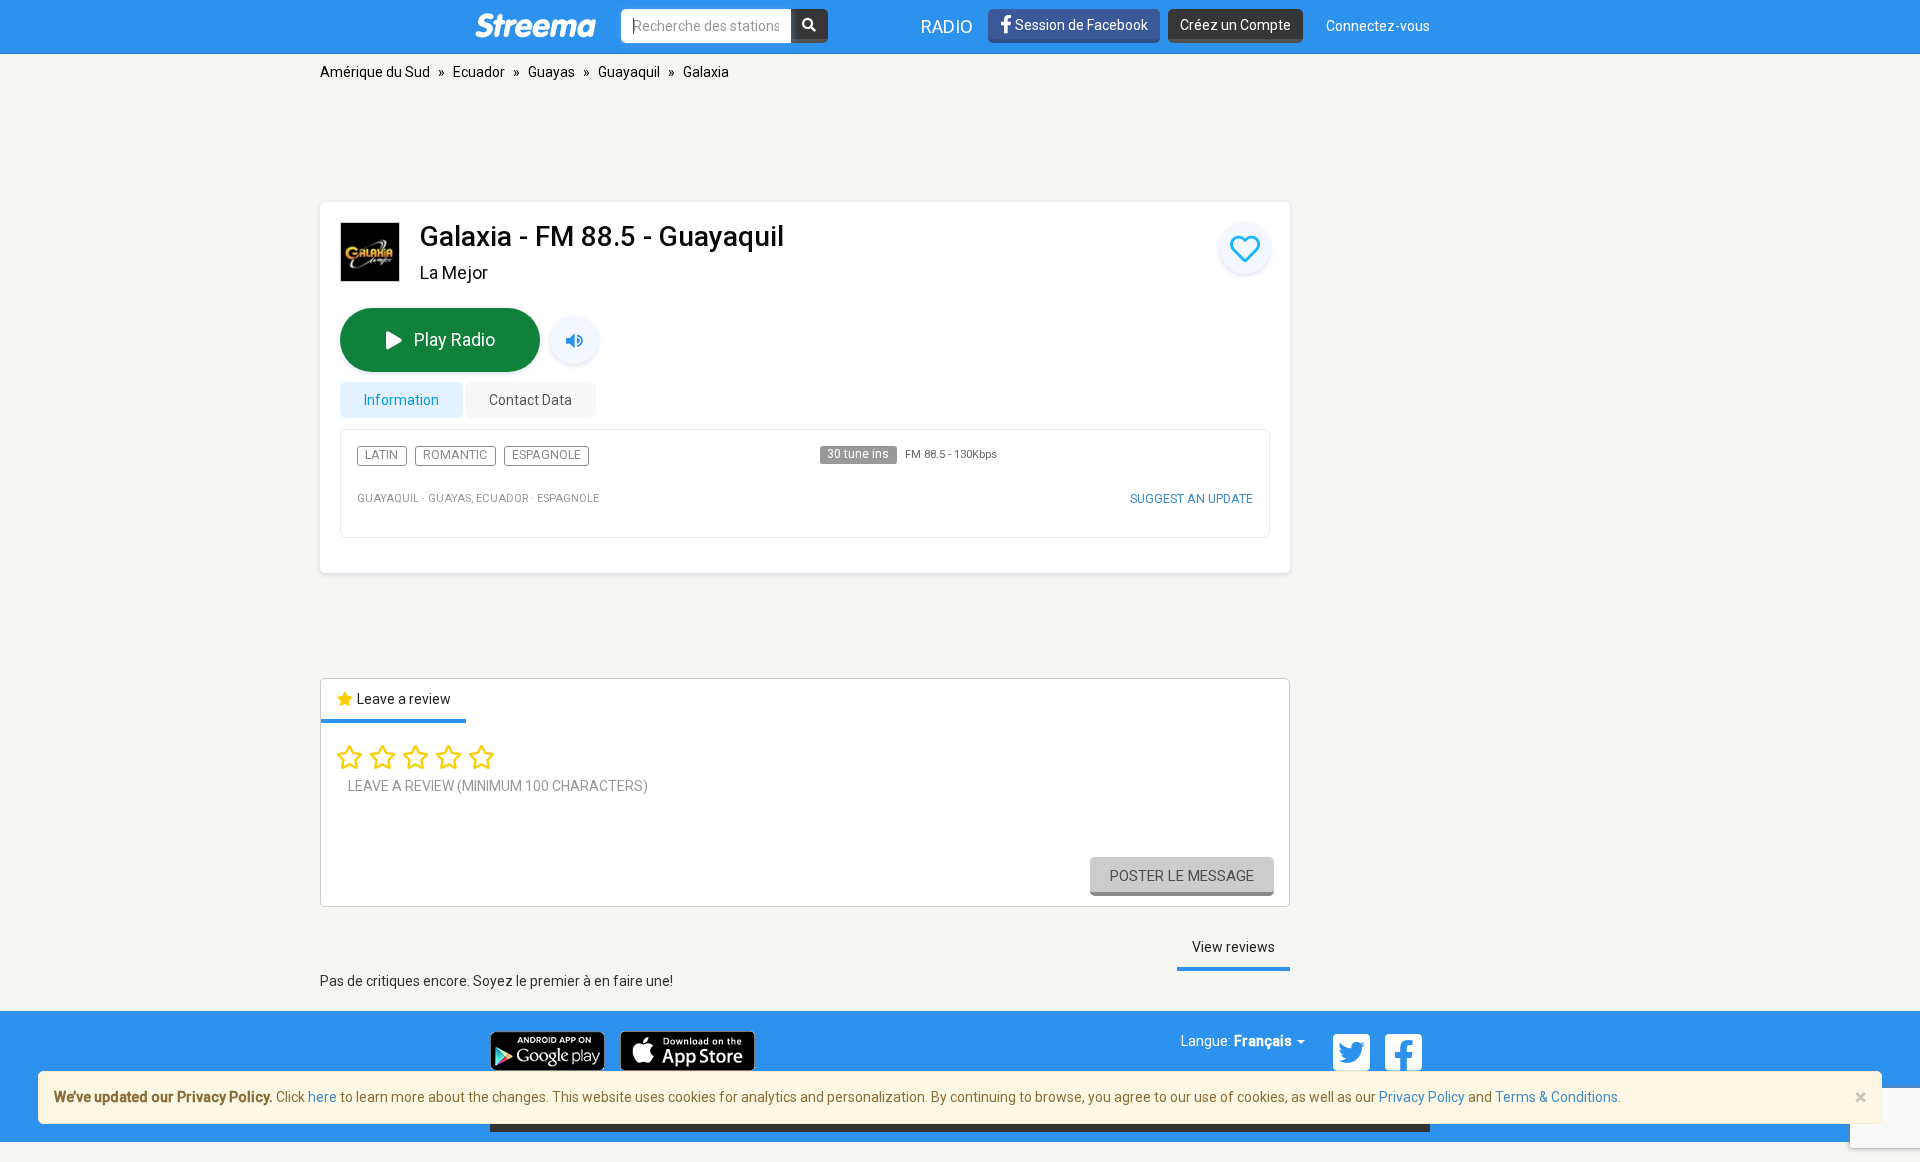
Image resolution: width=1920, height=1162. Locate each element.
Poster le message (1182, 876)
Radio (947, 26)
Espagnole (546, 455)
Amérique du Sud (375, 72)
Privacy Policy (1422, 1097)
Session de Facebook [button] (1080, 25)
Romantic (455, 455)
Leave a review (402, 699)
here (322, 1097)
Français (1264, 1041)
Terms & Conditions (1556, 1097)
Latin (381, 455)
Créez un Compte (1235, 25)
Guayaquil (629, 72)
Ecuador (479, 72)
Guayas (551, 72)
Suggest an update (1191, 498)
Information (401, 400)
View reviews (1233, 947)
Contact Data (530, 400)
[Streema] (535, 25)
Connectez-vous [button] (1378, 26)
